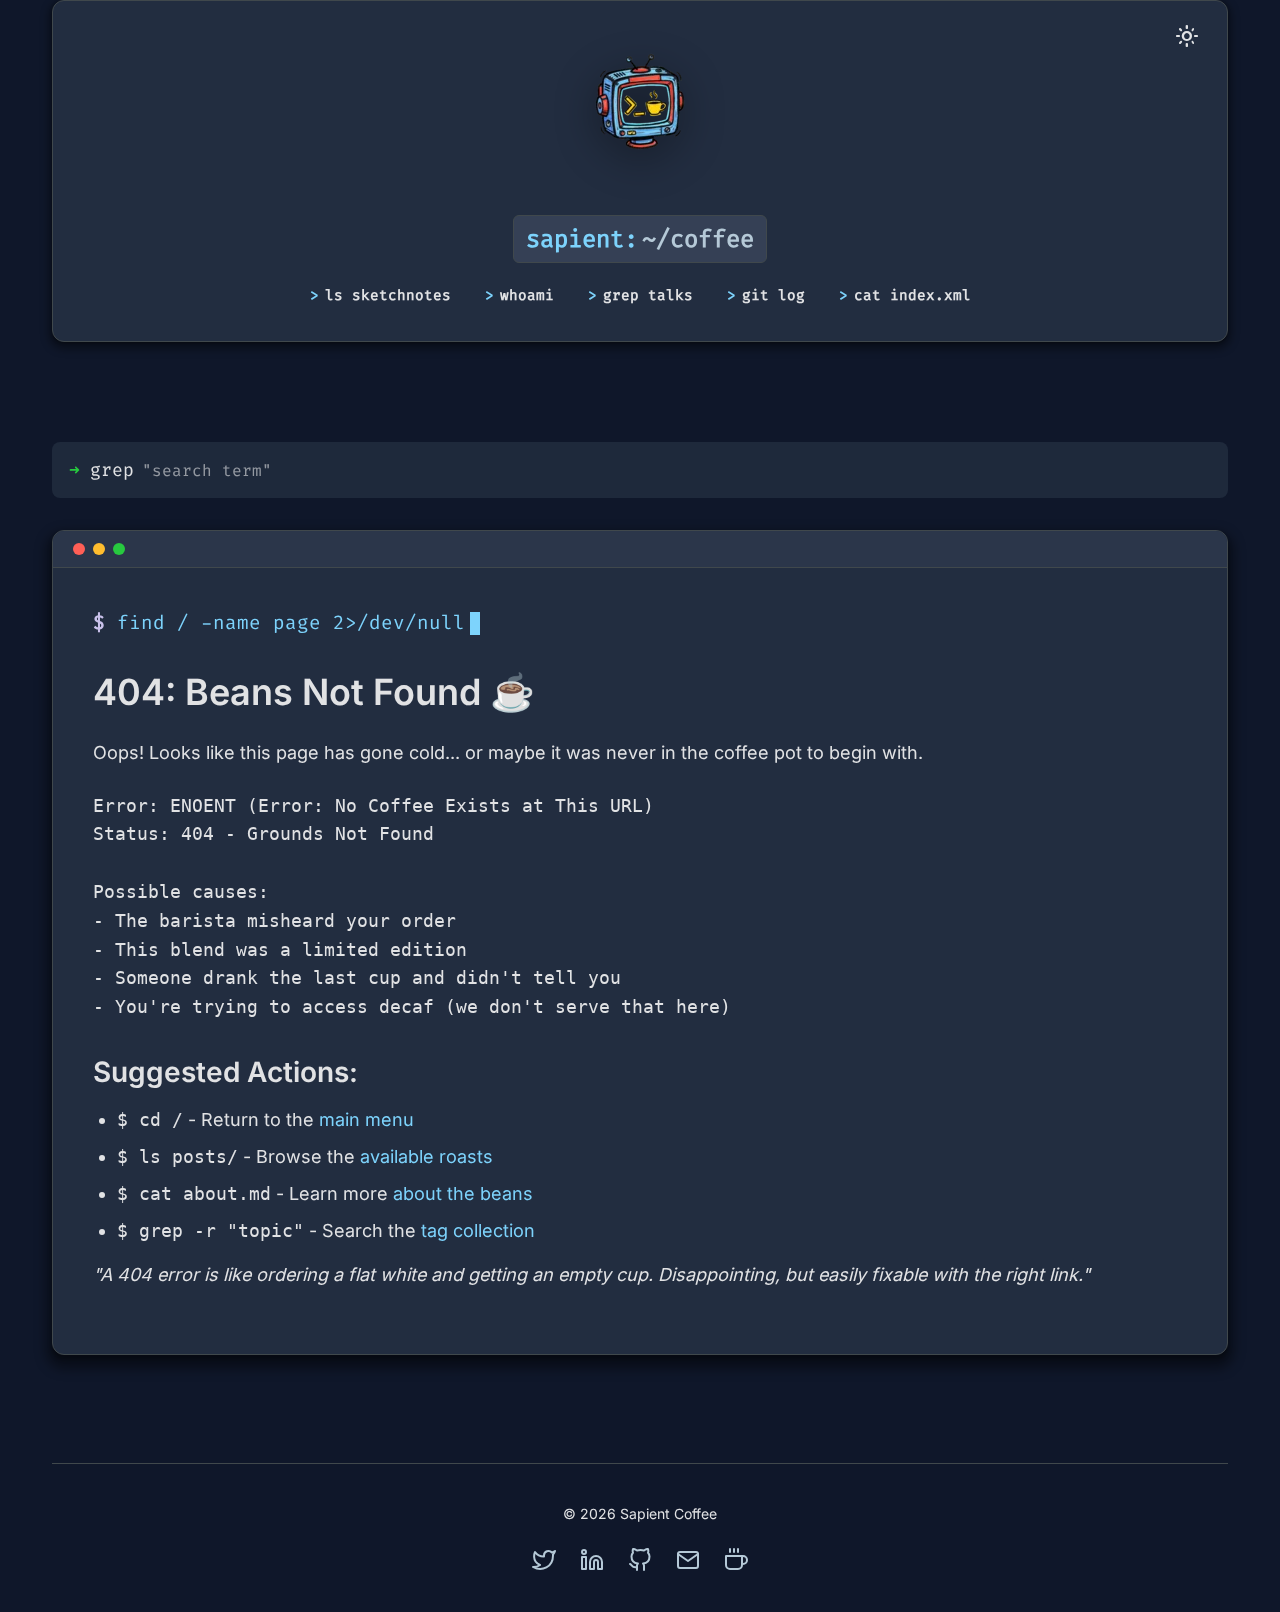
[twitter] (544, 1560)
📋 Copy (1146, 812)
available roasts (426, 1156)
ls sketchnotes (388, 295)
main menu (366, 1119)
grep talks (648, 295)
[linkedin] (592, 1560)
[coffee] (736, 1560)
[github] (640, 1560)
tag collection (478, 1230)
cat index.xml (912, 295)
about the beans (463, 1193)
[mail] (688, 1560)
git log (773, 295)
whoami (527, 295)
